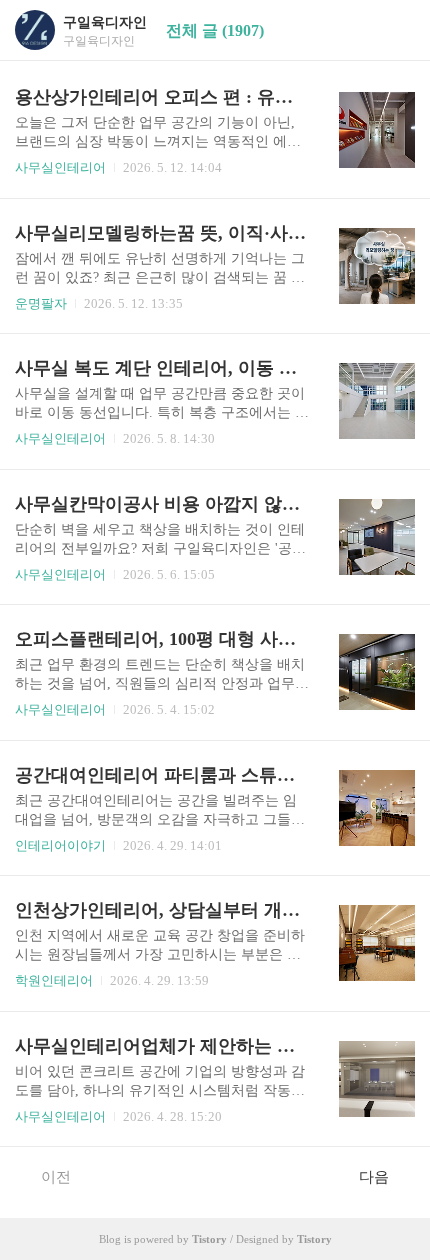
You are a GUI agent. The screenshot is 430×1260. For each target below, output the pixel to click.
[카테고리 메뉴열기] (395, 30)
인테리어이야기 (60, 845)
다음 (374, 1177)
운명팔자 (41, 303)
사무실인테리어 (60, 167)
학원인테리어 (54, 980)
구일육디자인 (105, 22)
